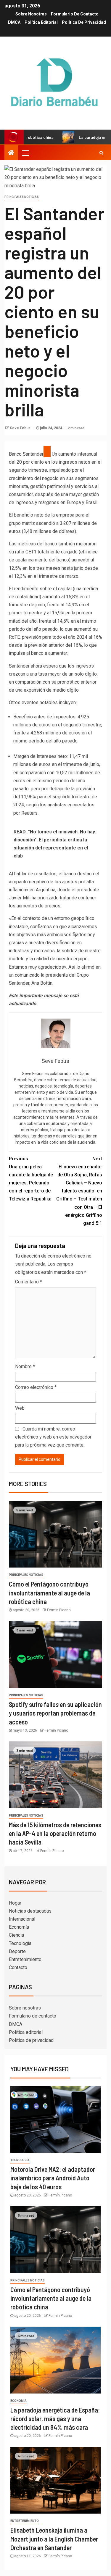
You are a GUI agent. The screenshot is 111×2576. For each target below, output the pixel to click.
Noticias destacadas (30, 1911)
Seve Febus (21, 428)
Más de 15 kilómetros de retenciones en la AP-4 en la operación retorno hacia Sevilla (55, 1833)
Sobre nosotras (31, 14)
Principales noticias (22, 197)
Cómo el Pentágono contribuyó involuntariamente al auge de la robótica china (49, 1593)
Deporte (17, 1951)
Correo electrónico (36, 1387)
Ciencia (16, 1935)
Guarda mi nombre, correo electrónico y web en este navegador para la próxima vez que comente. (53, 1437)
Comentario (29, 1282)
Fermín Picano (59, 1610)
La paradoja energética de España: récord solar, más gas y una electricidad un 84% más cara (55, 2419)
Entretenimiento (25, 1959)
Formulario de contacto (75, 14)
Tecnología (20, 1943)
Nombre (25, 1366)
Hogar (15, 1903)
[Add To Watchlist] (47, 451)
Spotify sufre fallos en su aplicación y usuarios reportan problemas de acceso (55, 1713)
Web (20, 1408)
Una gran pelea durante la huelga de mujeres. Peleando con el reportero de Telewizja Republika (31, 1179)
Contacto (18, 1967)
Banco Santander (26, 454)
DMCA (14, 22)
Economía (19, 1927)
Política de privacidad (84, 22)
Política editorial (41, 22)
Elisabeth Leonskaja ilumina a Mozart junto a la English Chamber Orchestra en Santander (54, 2539)
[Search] (101, 153)
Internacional (22, 1919)
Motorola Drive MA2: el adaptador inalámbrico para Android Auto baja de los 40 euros (53, 2178)
